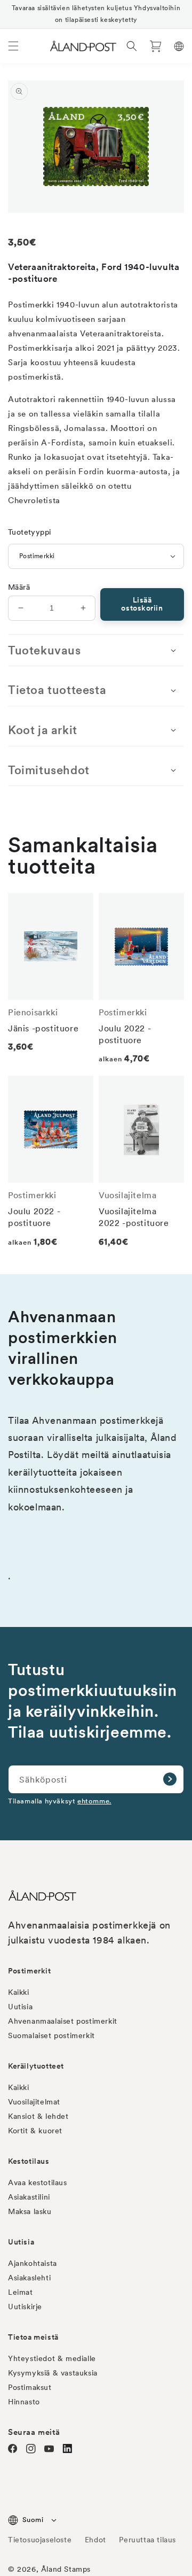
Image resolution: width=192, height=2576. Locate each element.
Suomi (33, 2520)
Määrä (19, 587)
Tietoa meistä (33, 2337)
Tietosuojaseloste (41, 2540)
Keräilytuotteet (36, 2066)
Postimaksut (30, 2387)
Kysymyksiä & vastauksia (53, 2373)
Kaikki (19, 1992)
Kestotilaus (29, 2161)
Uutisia (20, 2007)
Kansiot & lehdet (38, 2116)
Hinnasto (24, 2402)
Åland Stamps (66, 2569)
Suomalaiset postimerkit (51, 2035)
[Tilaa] (170, 1779)
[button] (13, 46)
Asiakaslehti (29, 2278)
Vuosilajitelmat (34, 2102)
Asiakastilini (29, 2197)
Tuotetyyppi (29, 532)
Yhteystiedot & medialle (52, 2358)
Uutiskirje (25, 2307)
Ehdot (95, 2540)
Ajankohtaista (33, 2263)
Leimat (21, 2292)
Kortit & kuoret (35, 2131)
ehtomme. (94, 1801)
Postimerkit (30, 1971)
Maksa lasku (30, 2211)
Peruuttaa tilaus (147, 2540)
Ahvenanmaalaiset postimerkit (63, 2021)
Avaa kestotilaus (38, 2182)
